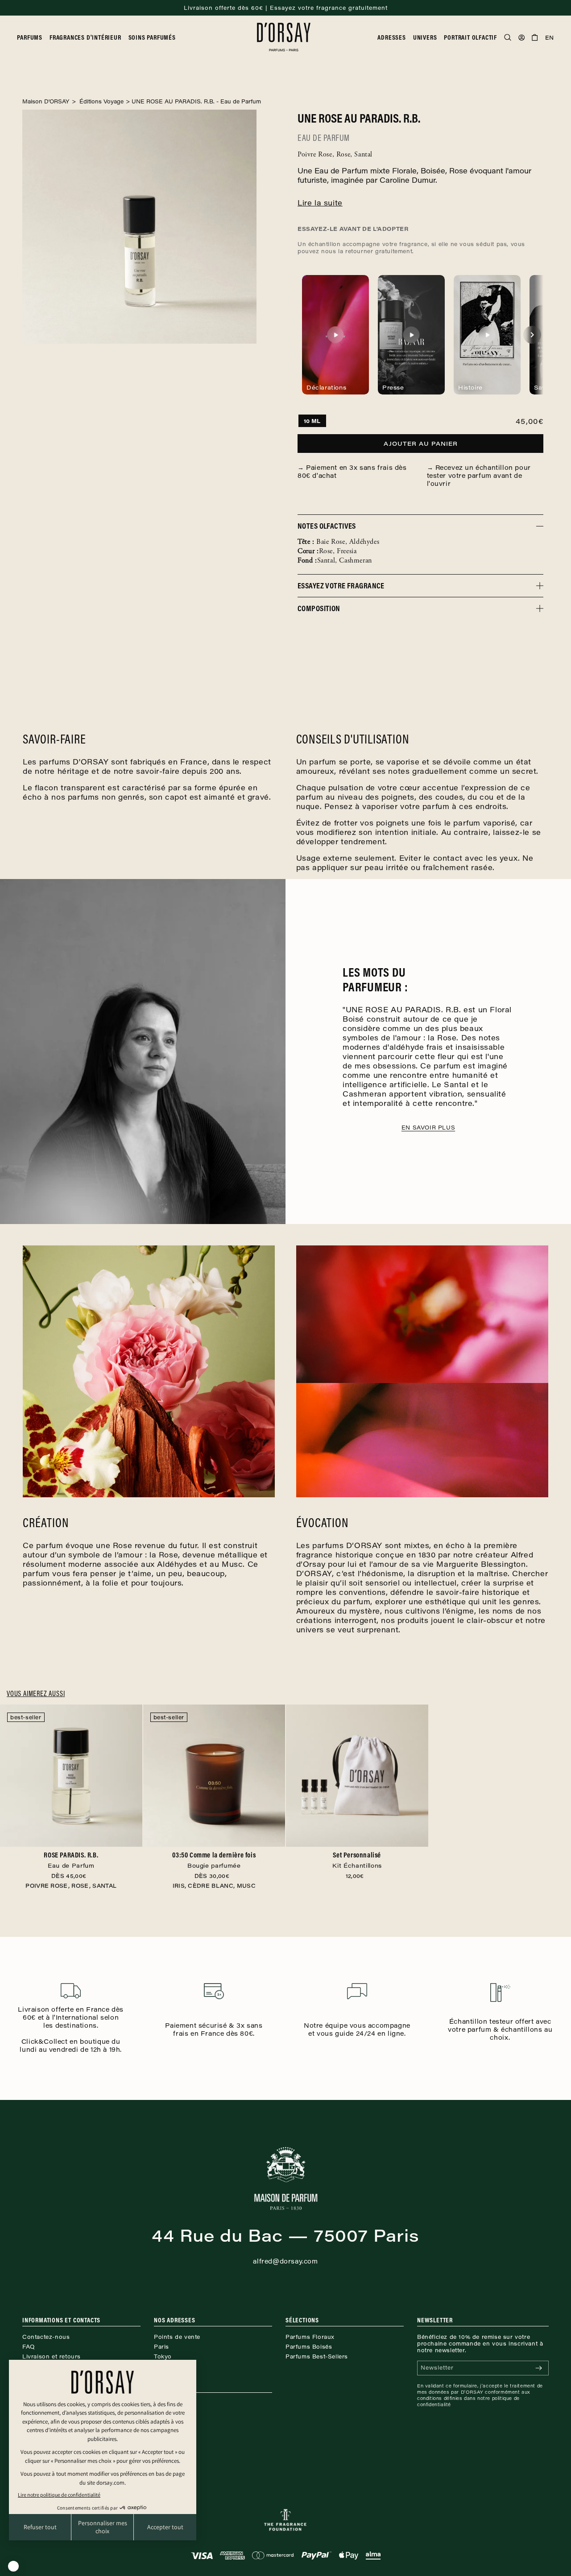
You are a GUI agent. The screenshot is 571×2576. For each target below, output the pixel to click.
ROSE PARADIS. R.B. (71, 1860)
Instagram (169, 2403)
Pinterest (167, 2413)
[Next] (532, 335)
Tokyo (163, 2356)
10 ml (312, 421)
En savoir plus (428, 1127)
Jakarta (164, 2366)
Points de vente (177, 2337)
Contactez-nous (46, 2337)
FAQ (29, 2346)
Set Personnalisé (357, 1860)
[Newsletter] (538, 2368)
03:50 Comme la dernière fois (214, 1860)
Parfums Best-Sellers (317, 2356)
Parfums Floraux (310, 2337)
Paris (161, 2346)
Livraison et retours (52, 2356)
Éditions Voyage (101, 101)
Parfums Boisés (309, 2346)
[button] (33, 37)
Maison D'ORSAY (46, 101)
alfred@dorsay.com (285, 2261)
